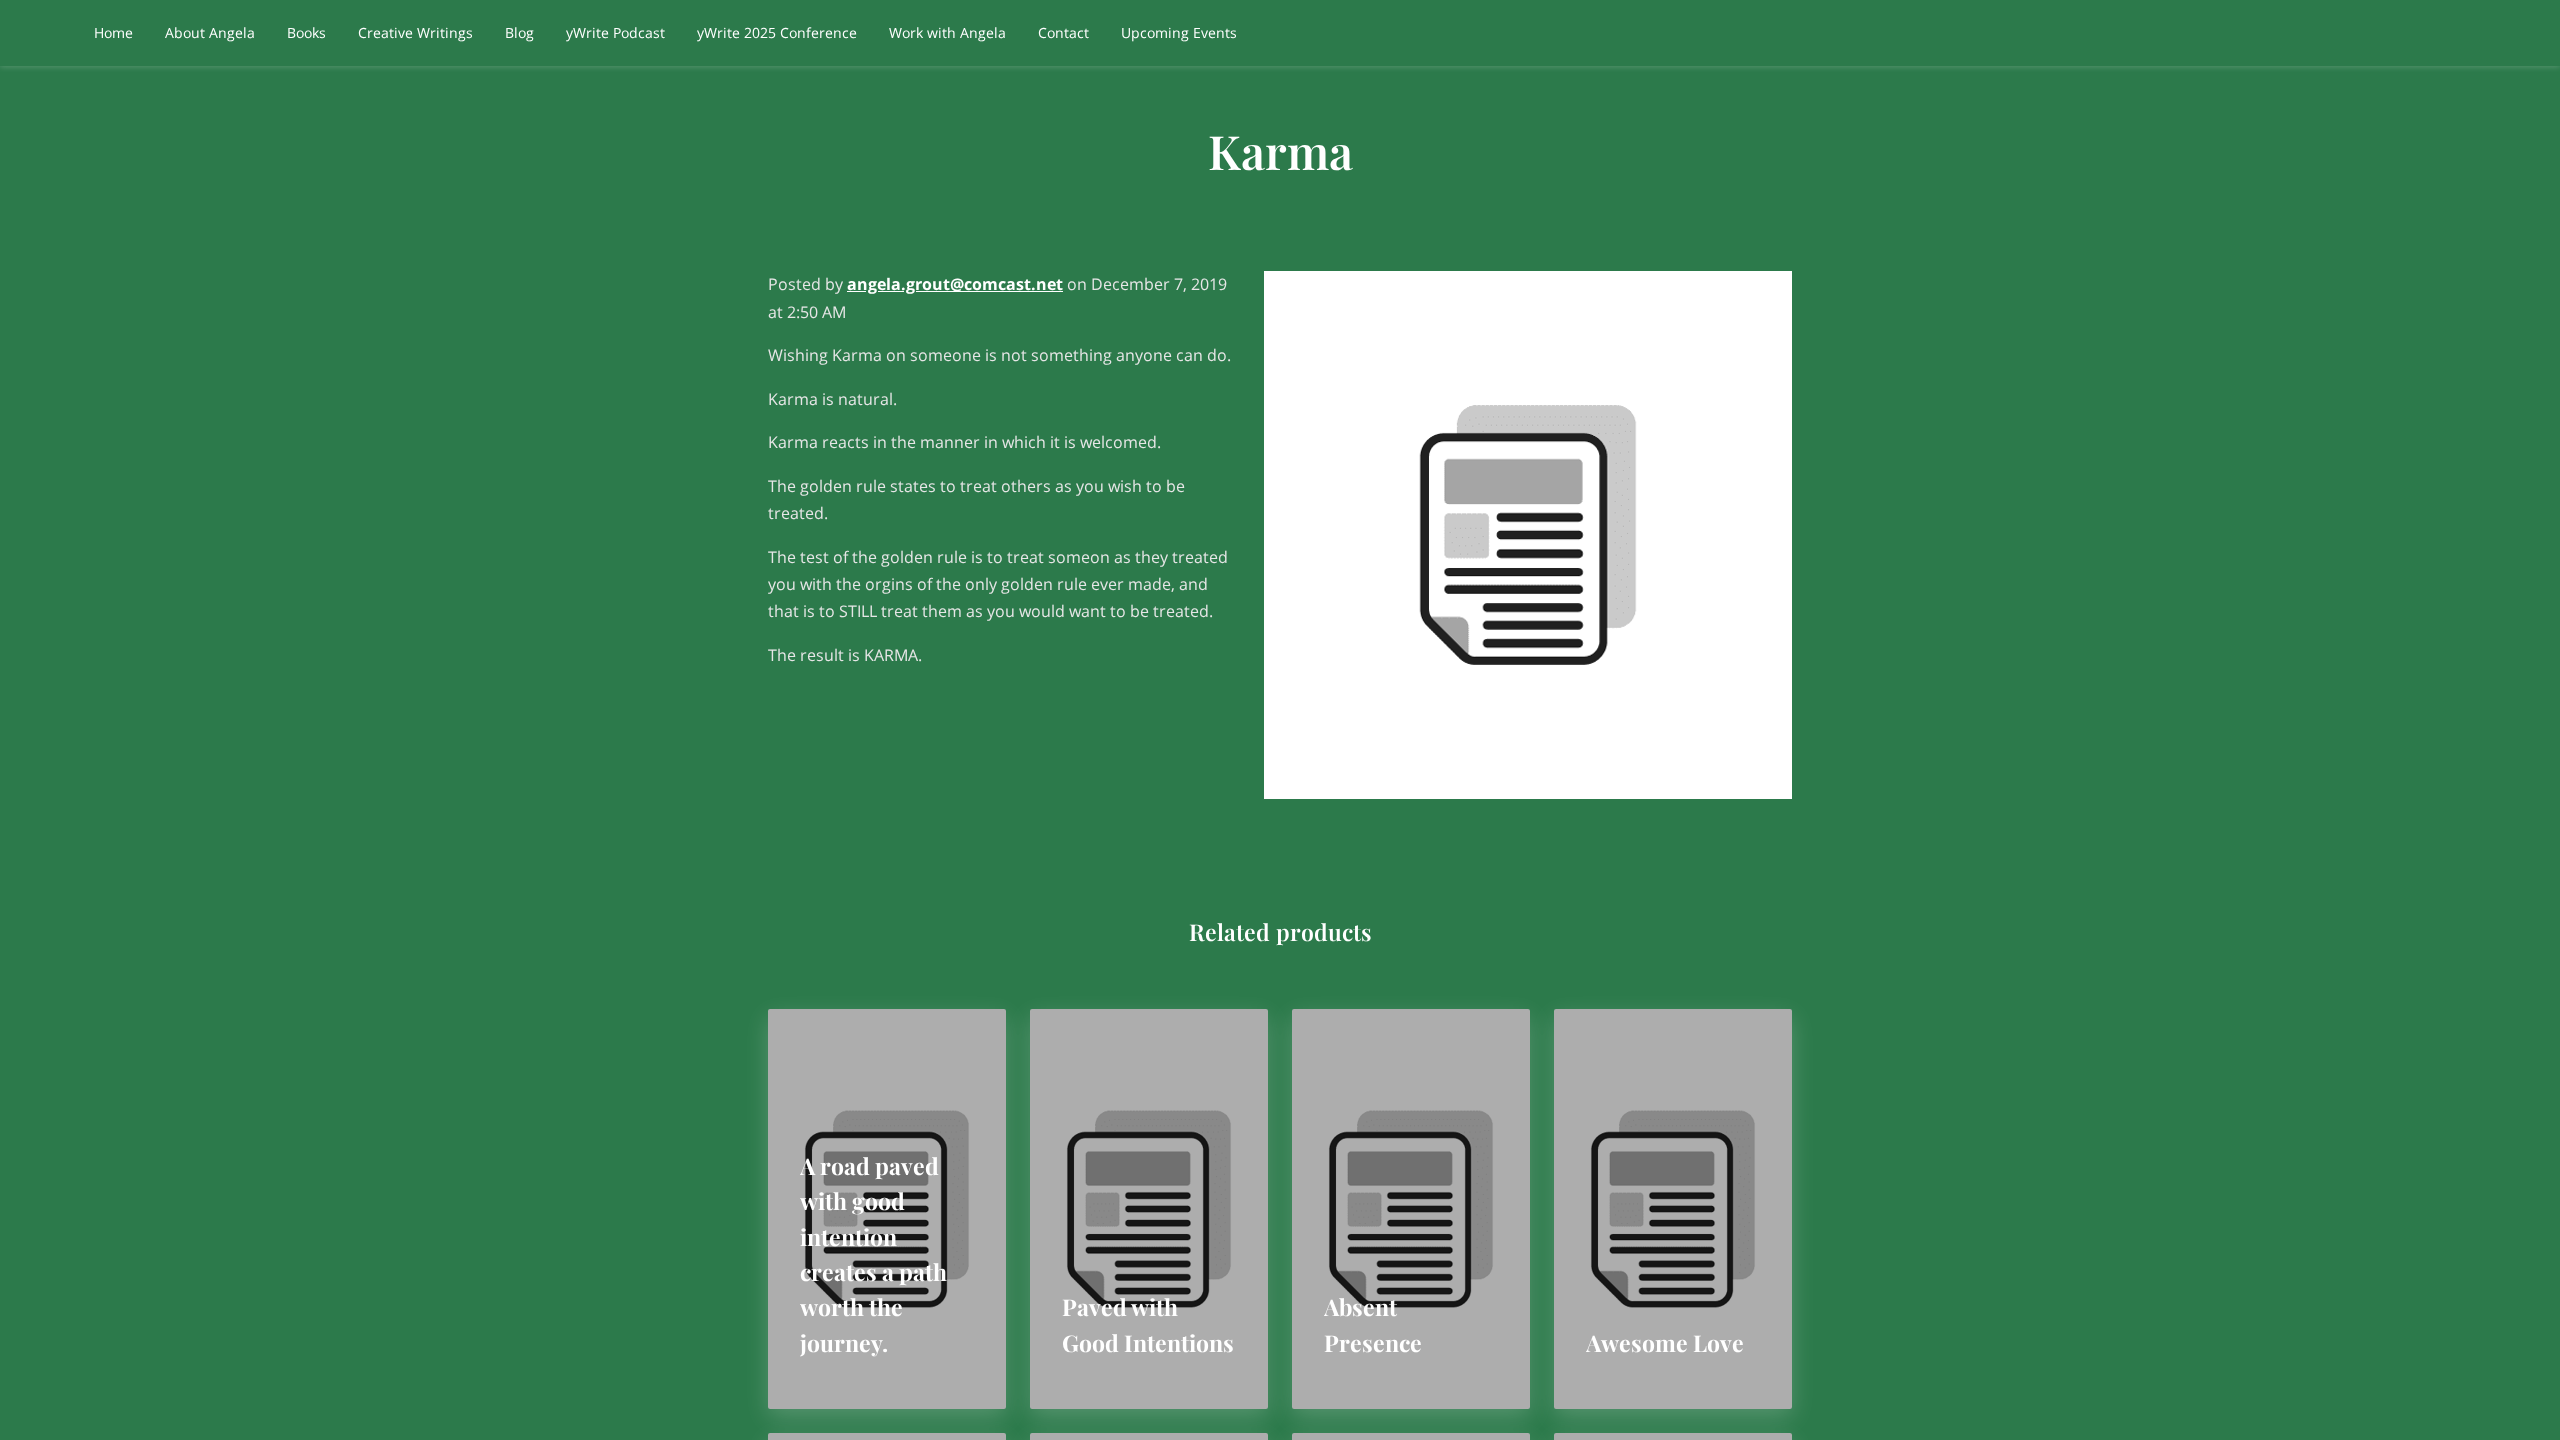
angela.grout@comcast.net (955, 284)
